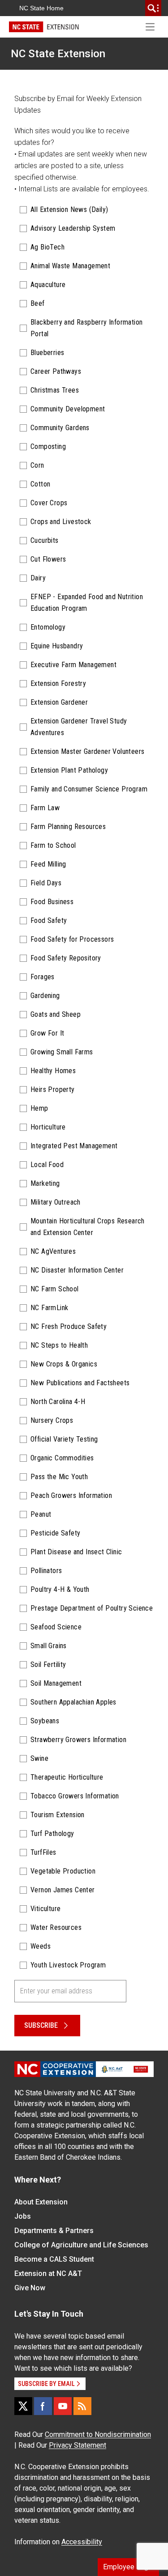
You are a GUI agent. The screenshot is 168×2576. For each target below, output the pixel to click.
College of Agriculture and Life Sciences (81, 2245)
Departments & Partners (54, 2231)
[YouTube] (63, 2406)
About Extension (41, 2202)
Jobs (23, 2216)
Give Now (30, 2288)
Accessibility (82, 2542)
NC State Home (41, 8)
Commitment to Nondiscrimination (98, 2434)
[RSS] (82, 2406)
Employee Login (128, 2567)
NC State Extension (58, 54)
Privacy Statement (78, 2445)
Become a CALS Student (54, 2259)
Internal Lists (38, 189)
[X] (23, 2406)
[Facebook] (43, 2406)
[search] (153, 8)
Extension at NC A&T (48, 2274)
